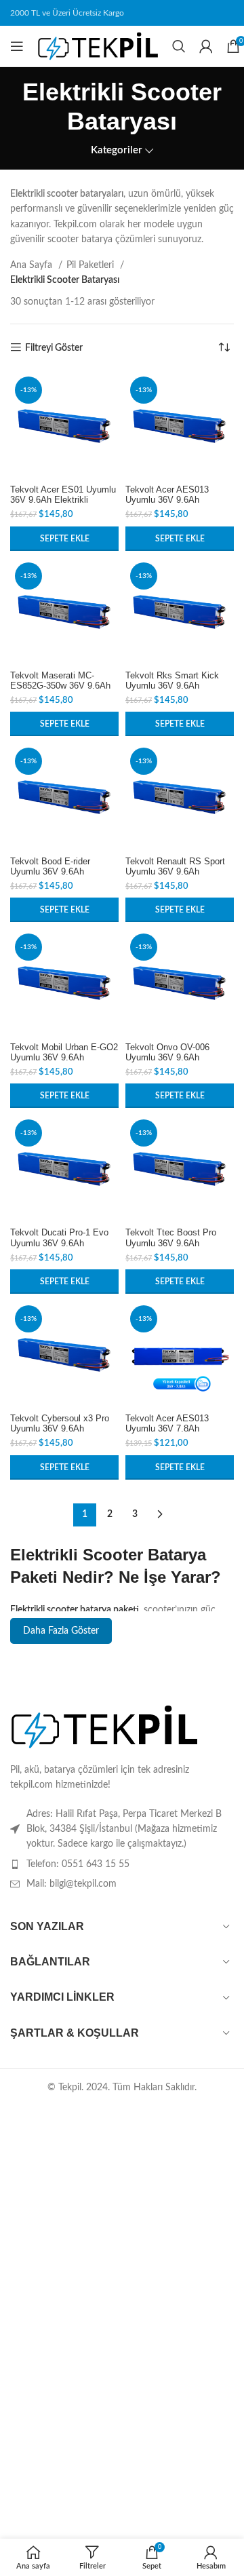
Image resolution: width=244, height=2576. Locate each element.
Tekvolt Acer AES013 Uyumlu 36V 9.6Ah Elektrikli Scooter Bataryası (179, 500)
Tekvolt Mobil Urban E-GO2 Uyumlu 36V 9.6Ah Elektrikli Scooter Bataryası (64, 1058)
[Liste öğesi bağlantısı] (122, 1864)
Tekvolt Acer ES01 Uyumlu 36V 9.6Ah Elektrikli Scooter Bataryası (63, 500)
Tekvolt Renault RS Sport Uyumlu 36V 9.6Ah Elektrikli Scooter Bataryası (179, 872)
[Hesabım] (206, 46)
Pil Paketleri (91, 265)
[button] (64, 539)
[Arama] (179, 46)
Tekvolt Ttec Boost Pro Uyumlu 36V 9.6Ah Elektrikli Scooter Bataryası (179, 1243)
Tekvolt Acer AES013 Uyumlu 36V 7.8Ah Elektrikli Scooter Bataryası (179, 1429)
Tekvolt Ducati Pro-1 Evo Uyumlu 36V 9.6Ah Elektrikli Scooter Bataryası (64, 1243)
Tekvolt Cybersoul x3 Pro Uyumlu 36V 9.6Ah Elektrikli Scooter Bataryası (64, 1429)
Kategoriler (117, 150)
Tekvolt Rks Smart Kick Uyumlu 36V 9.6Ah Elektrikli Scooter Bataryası (179, 686)
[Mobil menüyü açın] (17, 46)
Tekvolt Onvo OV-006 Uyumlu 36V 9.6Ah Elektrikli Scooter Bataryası (179, 1058)
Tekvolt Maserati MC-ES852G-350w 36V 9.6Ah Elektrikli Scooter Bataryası (64, 686)
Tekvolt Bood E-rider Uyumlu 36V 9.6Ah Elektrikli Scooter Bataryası (64, 872)
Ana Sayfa (33, 265)
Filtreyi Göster (54, 348)
